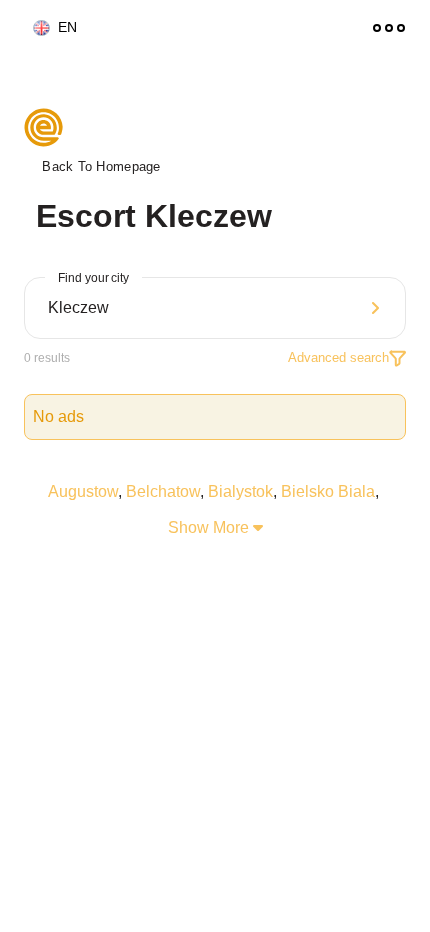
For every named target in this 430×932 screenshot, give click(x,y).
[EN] (33, 28)
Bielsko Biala (328, 491)
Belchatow (163, 491)
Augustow (83, 491)
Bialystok (240, 491)
